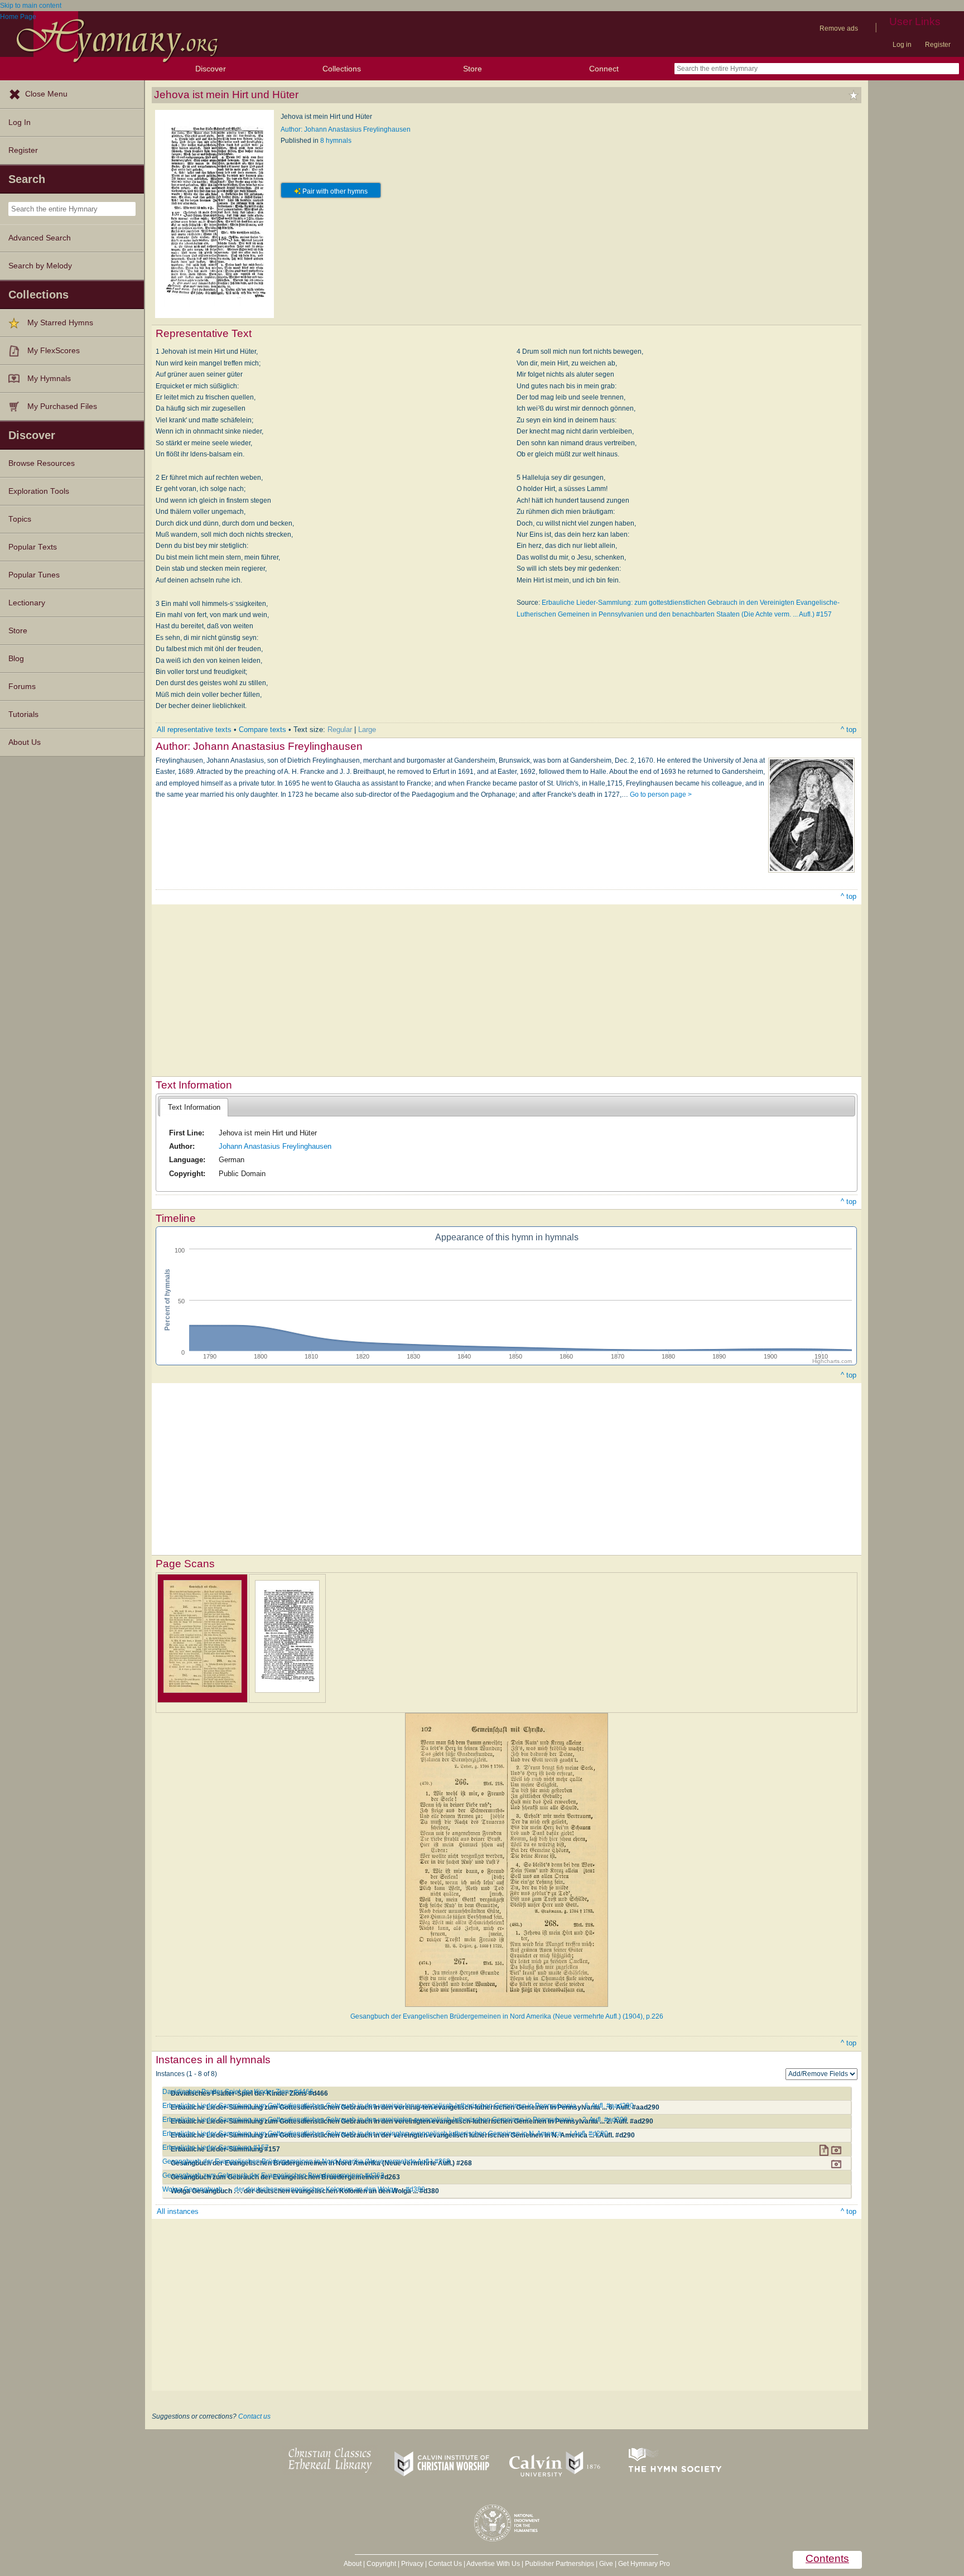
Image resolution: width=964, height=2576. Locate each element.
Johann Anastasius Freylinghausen (275, 1146)
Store (473, 69)
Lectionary (27, 603)
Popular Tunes (34, 575)
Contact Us (445, 2564)
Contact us (254, 2416)
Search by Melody (40, 266)
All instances (178, 2211)
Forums (22, 687)
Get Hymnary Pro (644, 2564)
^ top (849, 730)
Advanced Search (40, 238)
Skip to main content (31, 6)
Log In (20, 122)
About (353, 2564)
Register (938, 45)
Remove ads (839, 28)
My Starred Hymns (60, 323)
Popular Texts (33, 547)
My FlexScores (54, 351)
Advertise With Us (493, 2564)
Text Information (194, 1107)
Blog (16, 659)
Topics (20, 519)
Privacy (412, 2564)
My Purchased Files (62, 406)
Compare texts (262, 730)
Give (606, 2564)
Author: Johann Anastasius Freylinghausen (346, 129)
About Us (25, 742)
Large (367, 730)
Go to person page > (661, 795)
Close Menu (46, 94)
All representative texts (194, 730)
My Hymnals (49, 379)
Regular (340, 730)
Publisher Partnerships (560, 2564)
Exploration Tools (39, 491)
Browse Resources (42, 463)
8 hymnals (336, 141)
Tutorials (23, 714)
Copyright (381, 2564)
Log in (902, 45)
